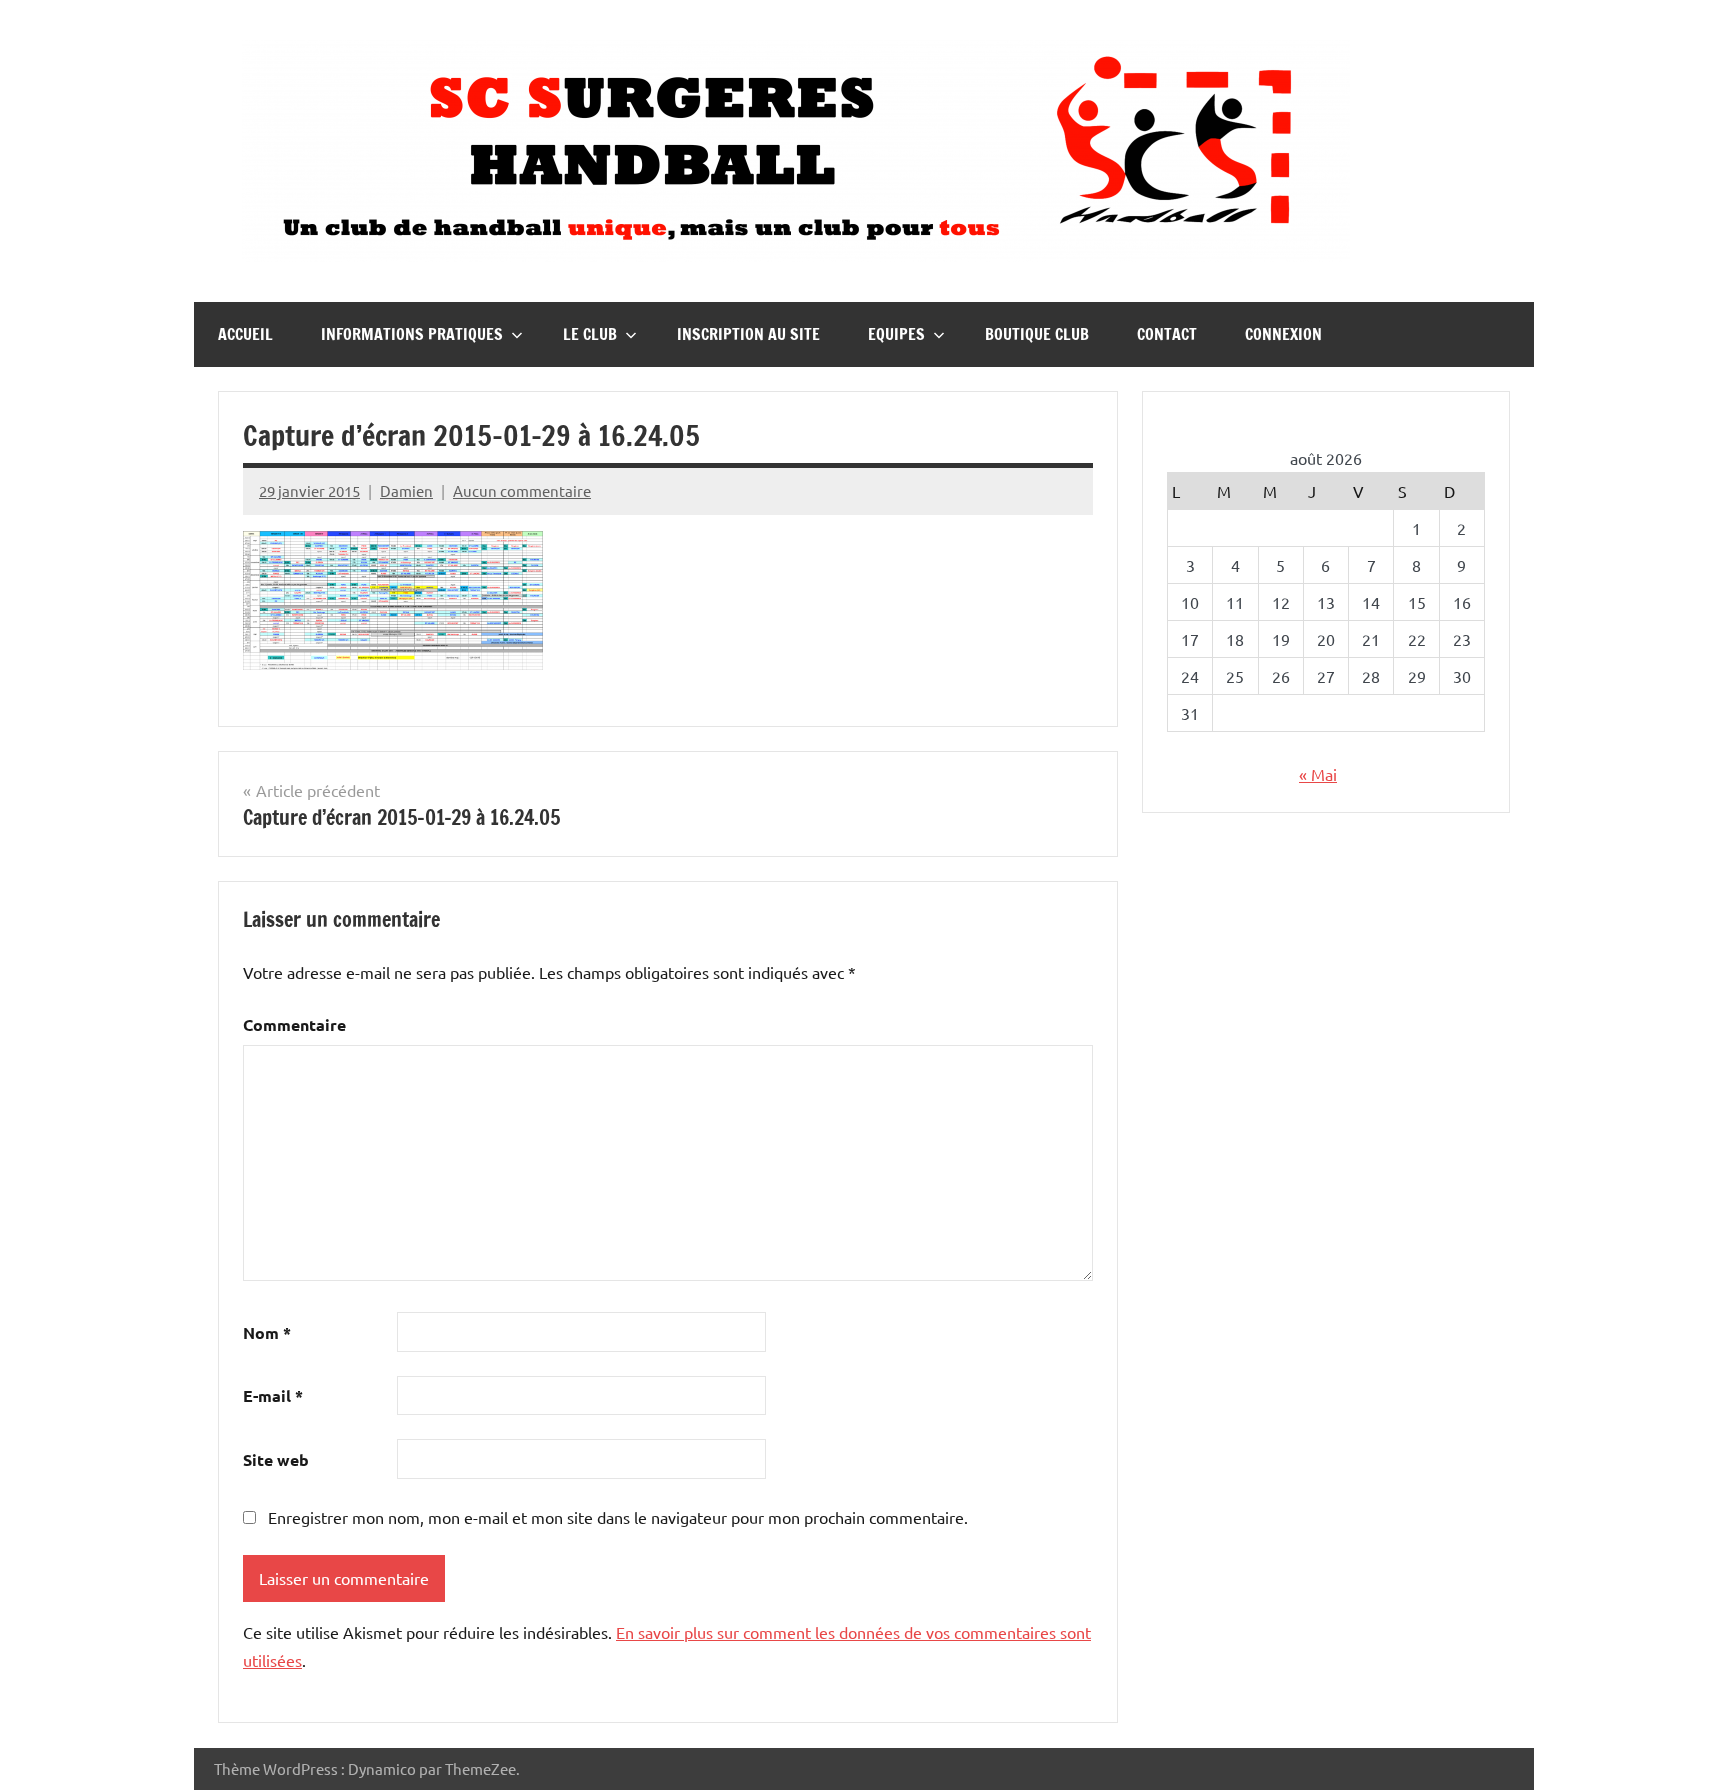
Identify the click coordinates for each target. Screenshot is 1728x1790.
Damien (406, 490)
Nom (267, 1332)
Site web (276, 1459)
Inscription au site (748, 334)
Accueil (245, 334)
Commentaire (294, 1024)
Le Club (590, 334)
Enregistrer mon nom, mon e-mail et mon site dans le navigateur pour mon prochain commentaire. (618, 1517)
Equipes (896, 334)
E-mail (273, 1395)
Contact (1167, 334)
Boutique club (1037, 334)
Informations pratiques (412, 334)
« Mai (1318, 774)
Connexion (1283, 334)
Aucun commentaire (522, 490)
